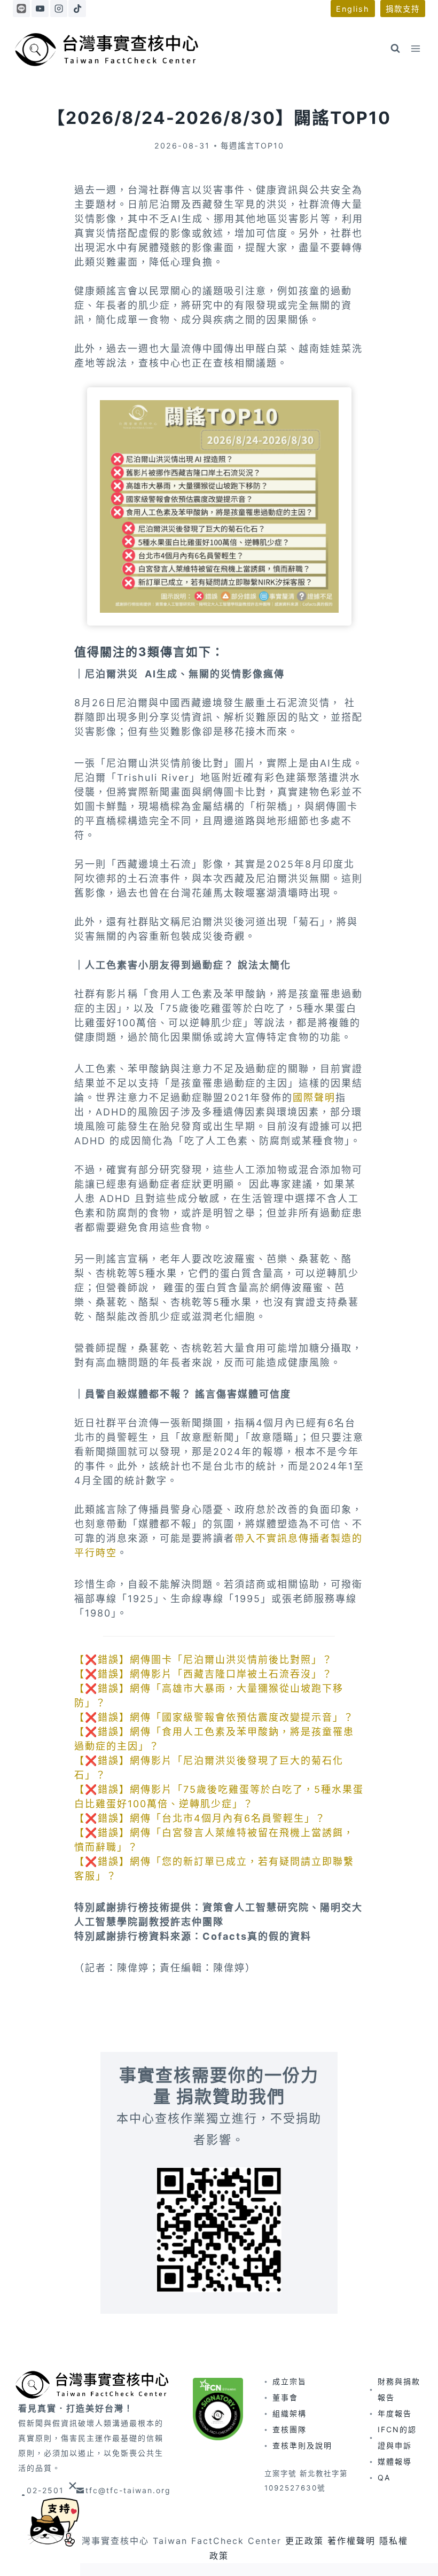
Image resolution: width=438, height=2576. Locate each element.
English (353, 9)
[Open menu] (415, 48)
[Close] (72, 2485)
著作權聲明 (351, 2541)
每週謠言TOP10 (252, 146)
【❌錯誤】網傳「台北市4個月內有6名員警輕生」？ (200, 1818)
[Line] (21, 9)
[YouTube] (40, 9)
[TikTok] (77, 9)
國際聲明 (314, 1098)
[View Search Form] (395, 49)
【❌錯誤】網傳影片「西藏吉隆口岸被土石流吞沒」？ (204, 1674)
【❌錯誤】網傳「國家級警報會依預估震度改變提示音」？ (214, 1717)
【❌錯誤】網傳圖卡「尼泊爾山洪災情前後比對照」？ (204, 1660)
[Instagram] (59, 9)
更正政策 (304, 2541)
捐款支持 (403, 9)
